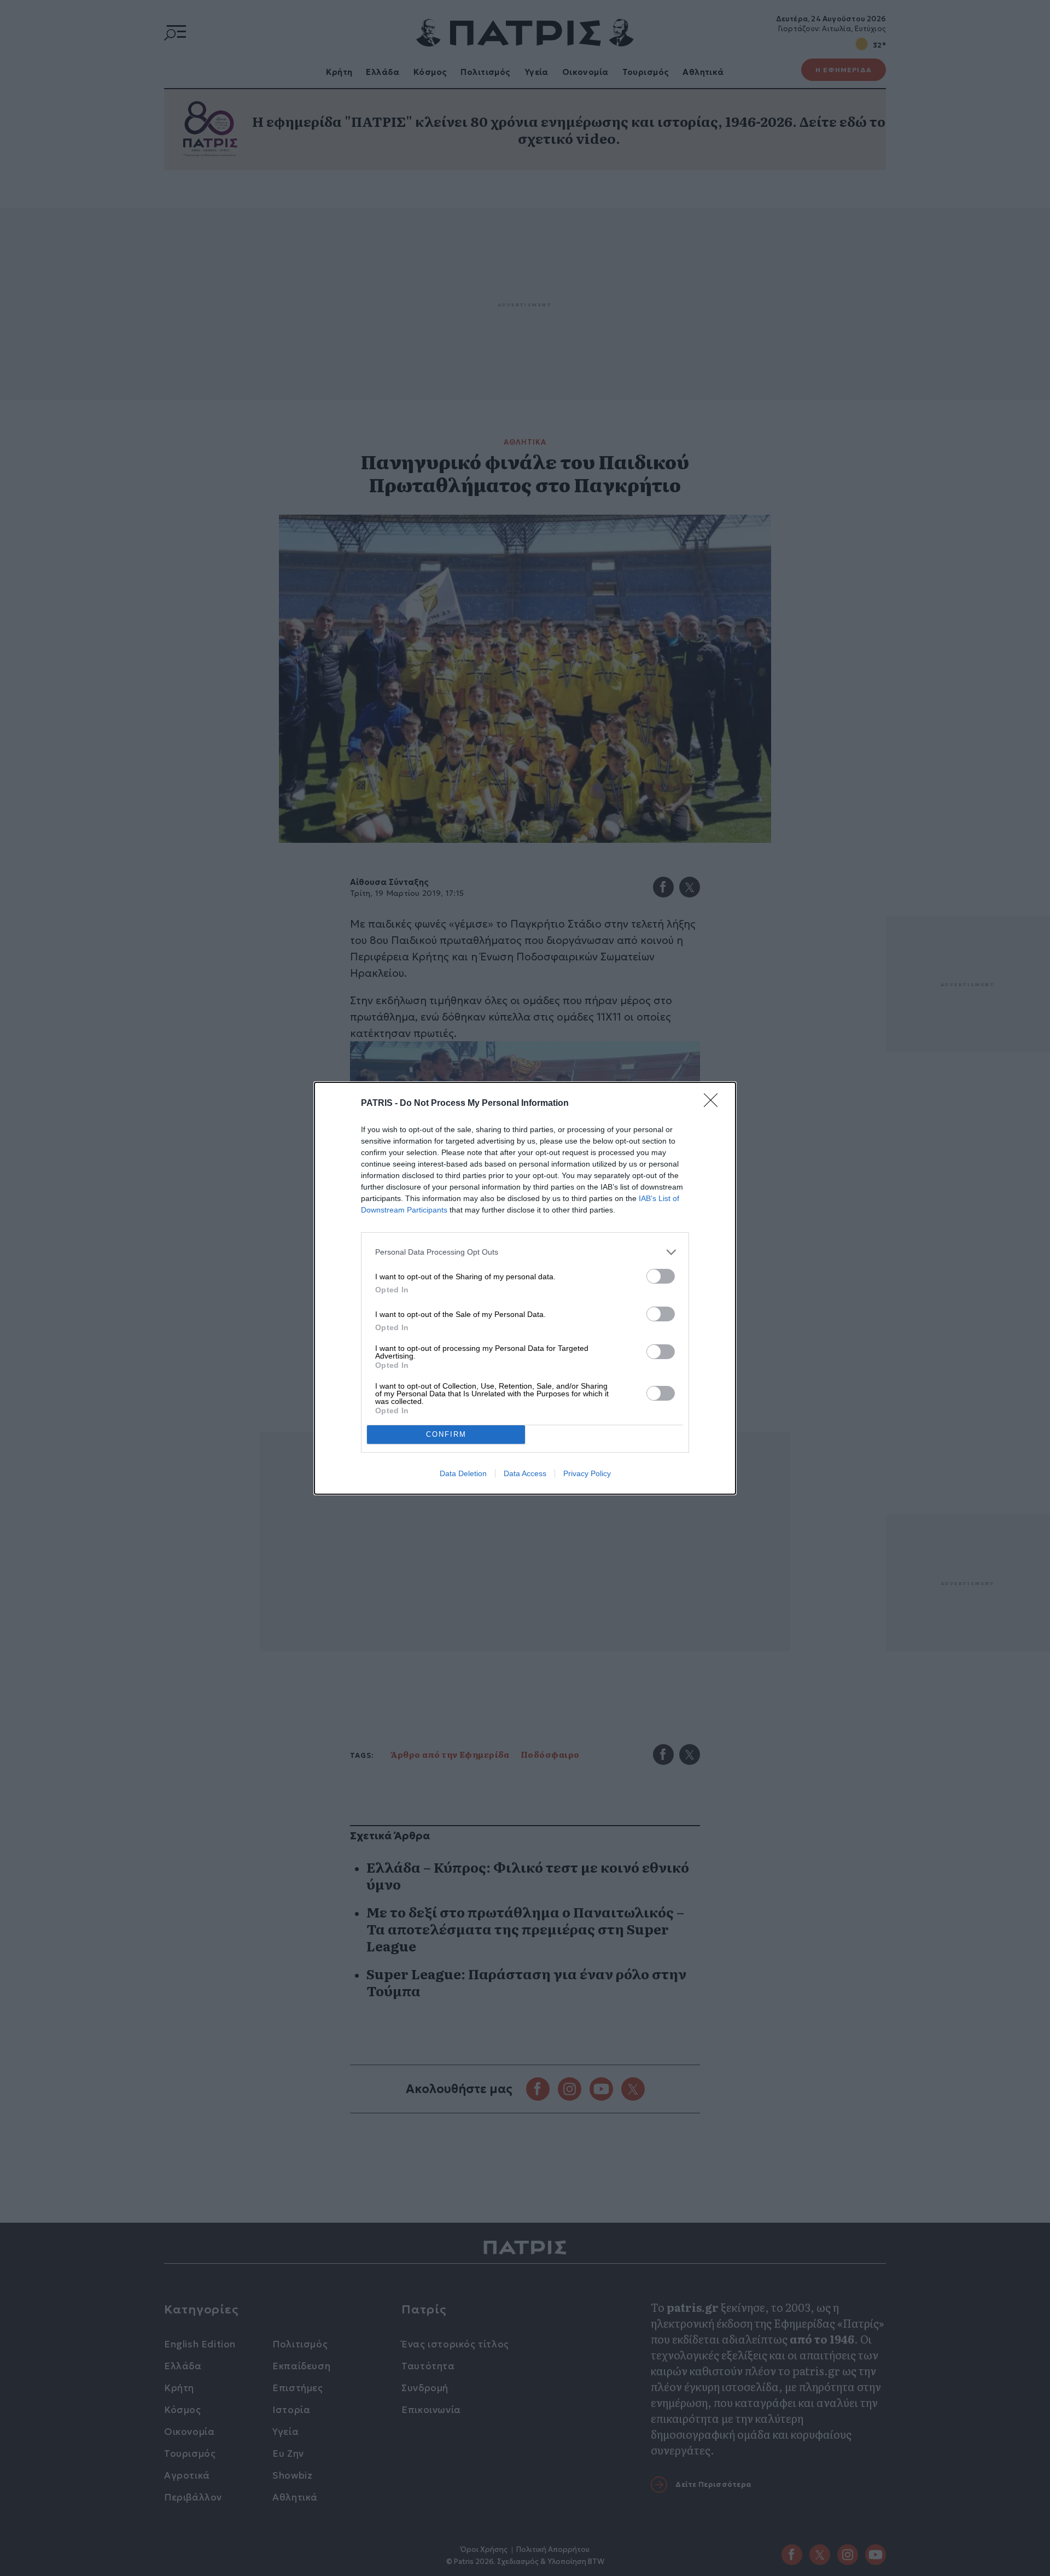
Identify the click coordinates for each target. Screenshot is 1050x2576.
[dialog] (525, 1288)
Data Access (525, 1473)
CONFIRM (446, 1434)
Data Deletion (463, 1473)
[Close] (714, 1104)
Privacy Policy (587, 1473)
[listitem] (525, 1252)
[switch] (661, 1276)
